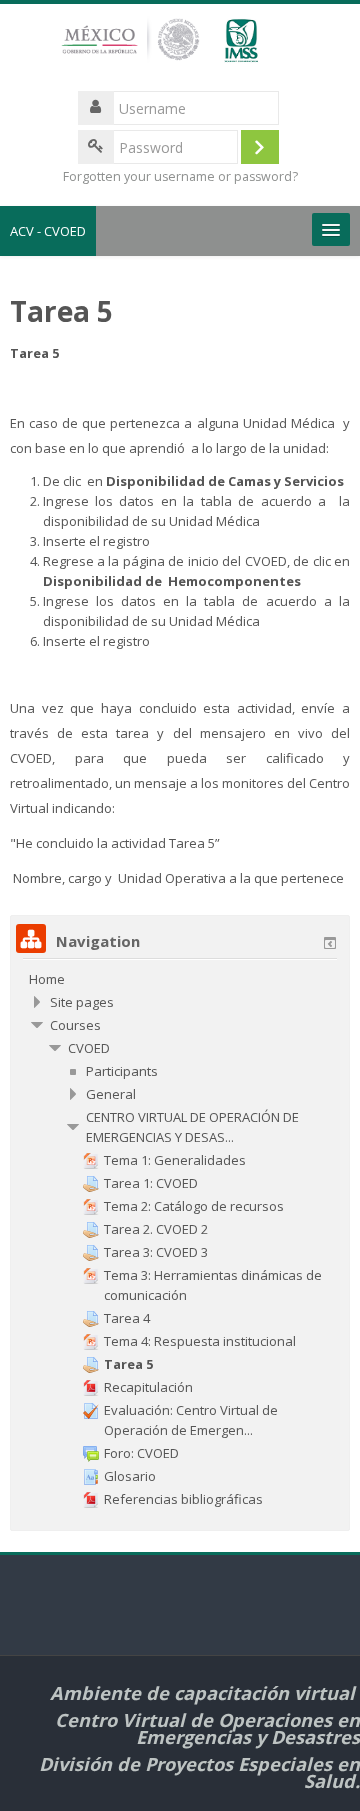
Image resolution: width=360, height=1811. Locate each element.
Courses (75, 1025)
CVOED (89, 1048)
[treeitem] (180, 979)
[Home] (179, 49)
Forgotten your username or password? (180, 176)
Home (47, 979)
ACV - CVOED (48, 231)
